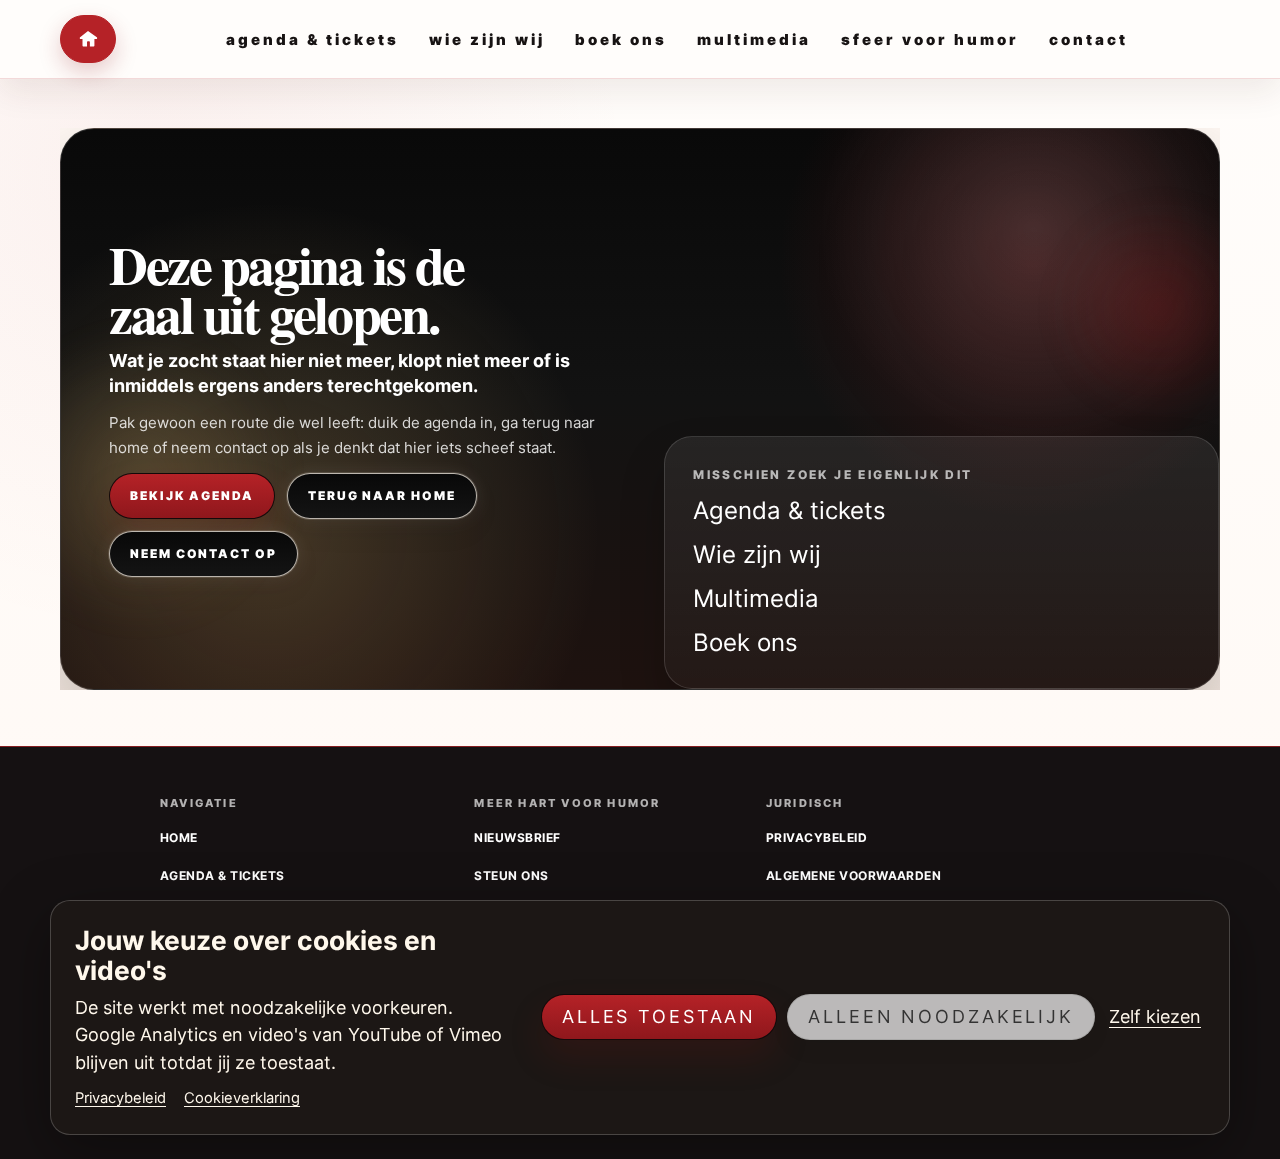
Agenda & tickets (789, 510)
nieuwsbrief (517, 837)
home (179, 837)
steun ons (511, 875)
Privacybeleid (120, 1098)
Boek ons (745, 642)
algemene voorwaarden (854, 875)
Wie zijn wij (757, 554)
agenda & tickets (222, 875)
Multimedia (756, 598)
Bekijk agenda (192, 495)
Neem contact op (203, 553)
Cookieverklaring (242, 1098)
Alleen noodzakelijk (941, 1016)
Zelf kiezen (1155, 1016)
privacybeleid (816, 837)
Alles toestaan (659, 1016)
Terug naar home (382, 495)
